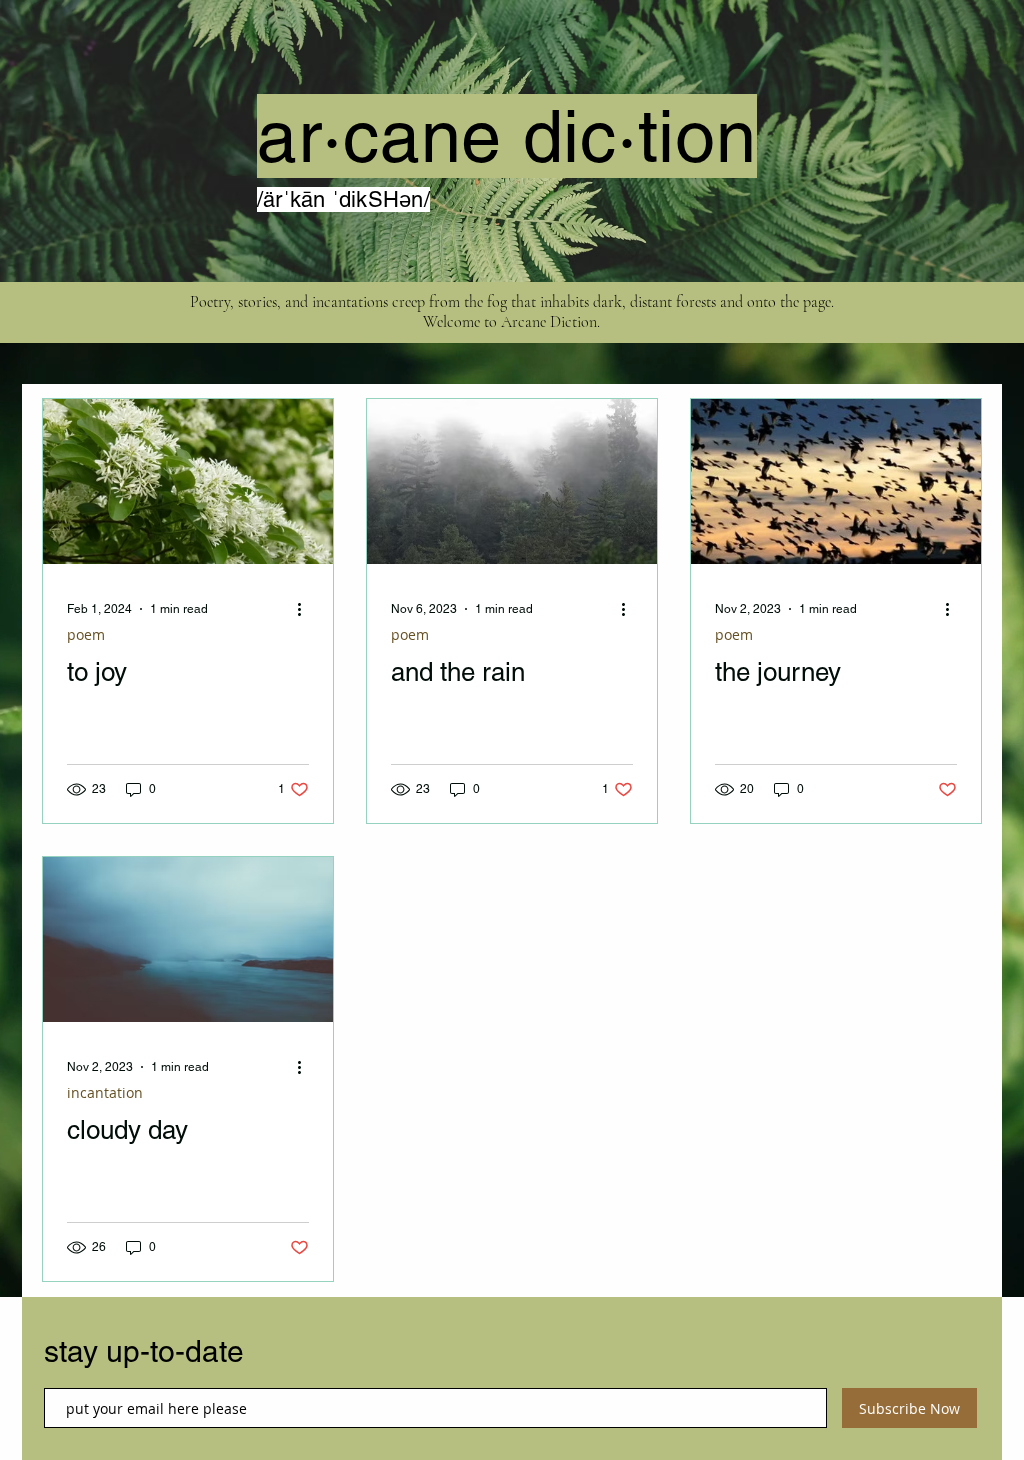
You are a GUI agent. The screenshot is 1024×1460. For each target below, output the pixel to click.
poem (86, 634)
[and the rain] (512, 481)
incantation (105, 1092)
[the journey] (836, 481)
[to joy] (188, 481)
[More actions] (306, 609)
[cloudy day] (188, 939)
